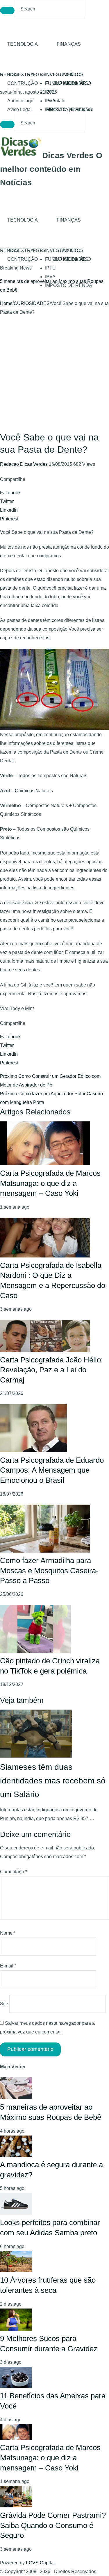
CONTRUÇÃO (23, 83)
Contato (57, 101)
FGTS (39, 75)
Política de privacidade (70, 109)
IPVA (50, 277)
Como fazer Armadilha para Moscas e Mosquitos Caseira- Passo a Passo (49, 1570)
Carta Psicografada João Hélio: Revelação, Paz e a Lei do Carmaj (51, 1370)
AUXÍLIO (69, 75)
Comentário (14, 1872)
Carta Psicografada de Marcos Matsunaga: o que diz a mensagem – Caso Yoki (50, 1183)
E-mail (8, 1966)
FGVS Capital (40, 2563)
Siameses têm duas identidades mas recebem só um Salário (53, 1781)
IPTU (50, 92)
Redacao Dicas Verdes (24, 464)
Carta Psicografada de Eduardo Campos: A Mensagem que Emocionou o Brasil (52, 1470)
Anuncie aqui (21, 101)
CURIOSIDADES (70, 83)
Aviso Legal (19, 109)
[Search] (7, 10)
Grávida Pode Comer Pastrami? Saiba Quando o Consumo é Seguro (53, 2525)
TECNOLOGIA (23, 44)
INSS (13, 75)
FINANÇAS (69, 44)
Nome (8, 1933)
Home (6, 303)
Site (4, 2004)
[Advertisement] (54, 374)
